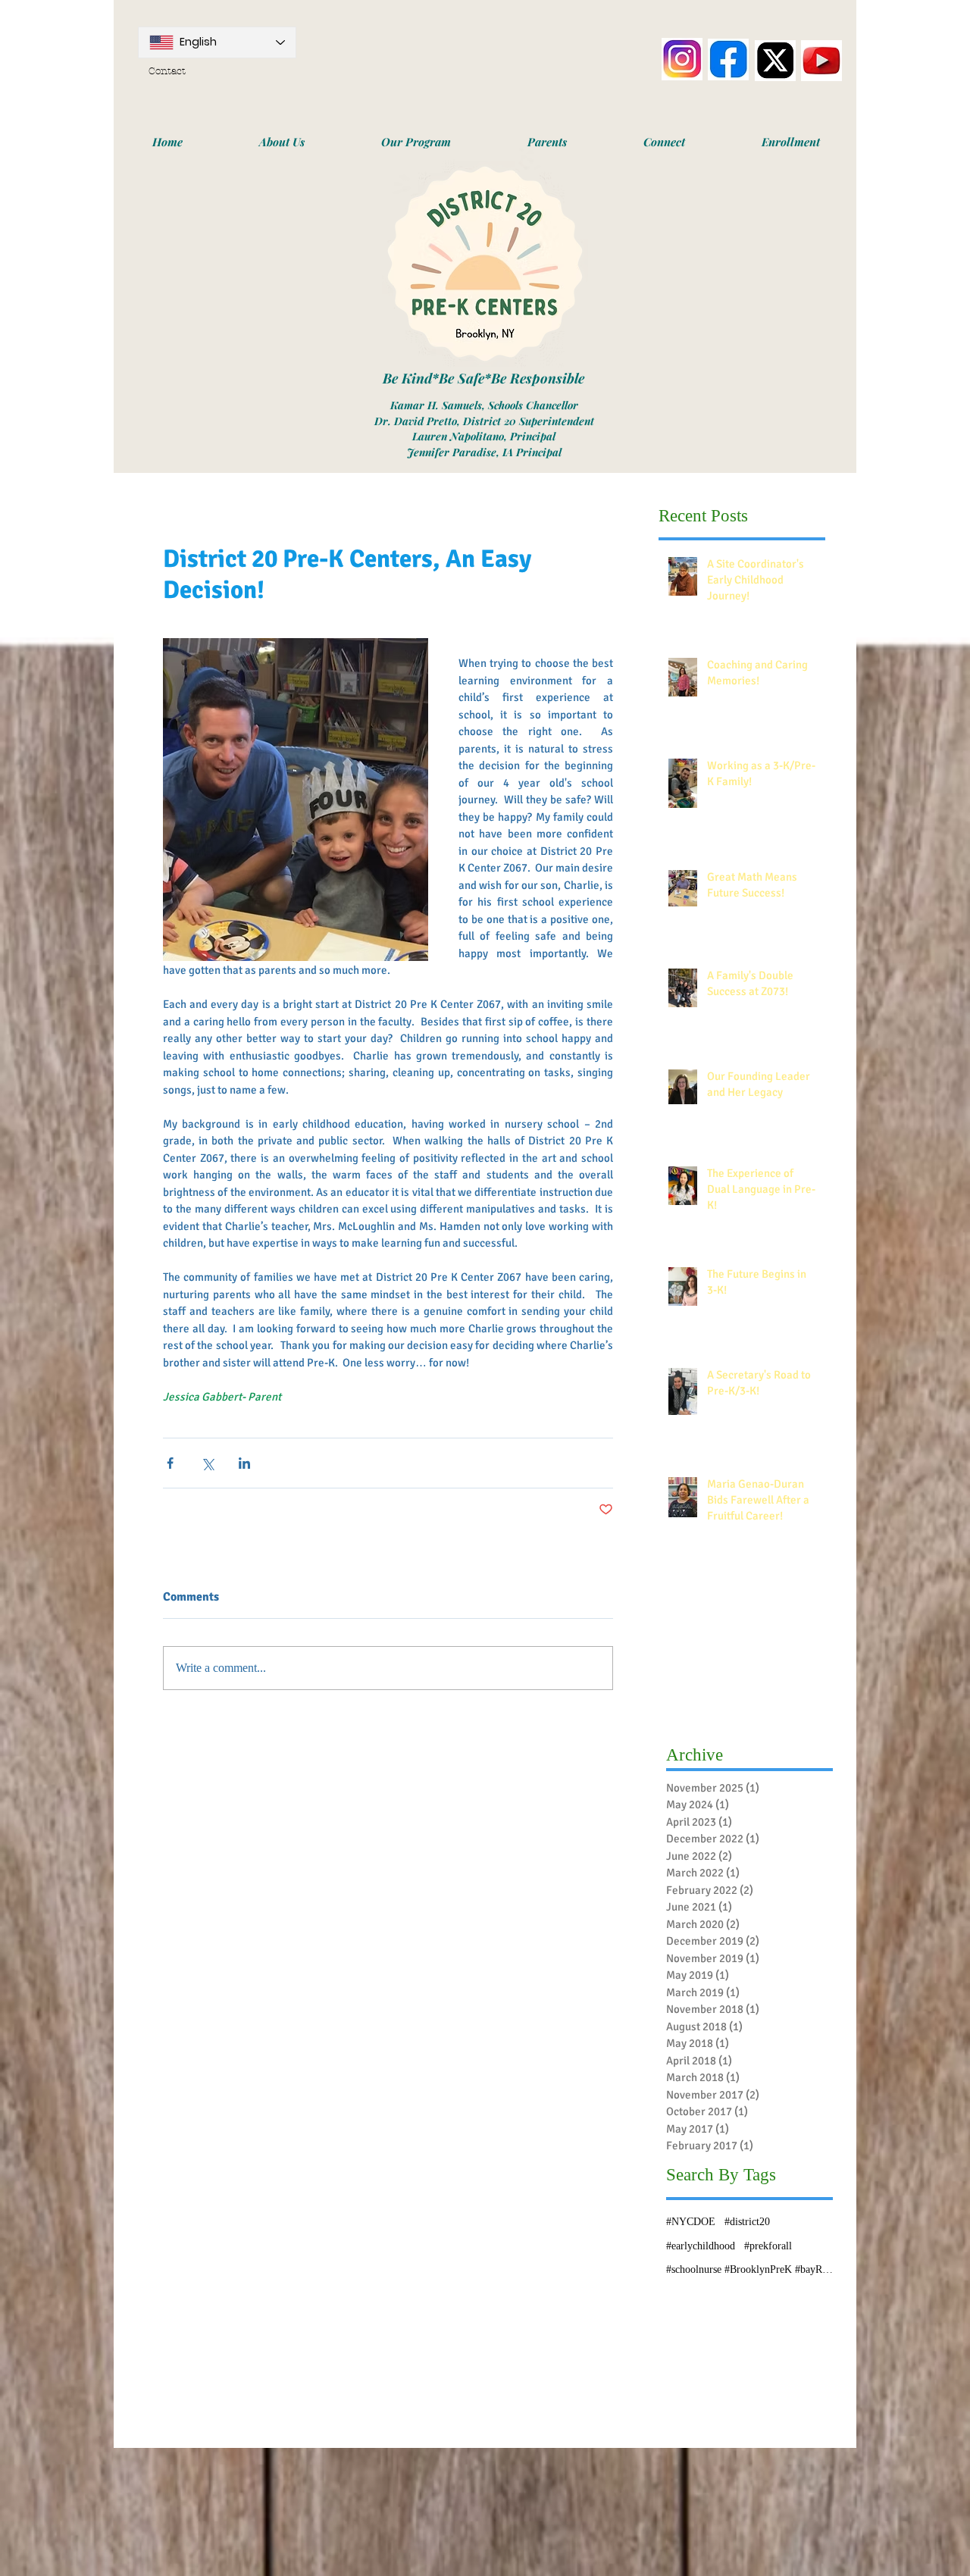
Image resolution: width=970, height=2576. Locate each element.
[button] (282, 142)
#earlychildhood (701, 2246)
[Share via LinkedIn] (244, 1463)
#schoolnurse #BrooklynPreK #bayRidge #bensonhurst (749, 2269)
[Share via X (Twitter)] (207, 1463)
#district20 (747, 2222)
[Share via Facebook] (170, 1463)
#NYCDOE (691, 2222)
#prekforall (768, 2246)
